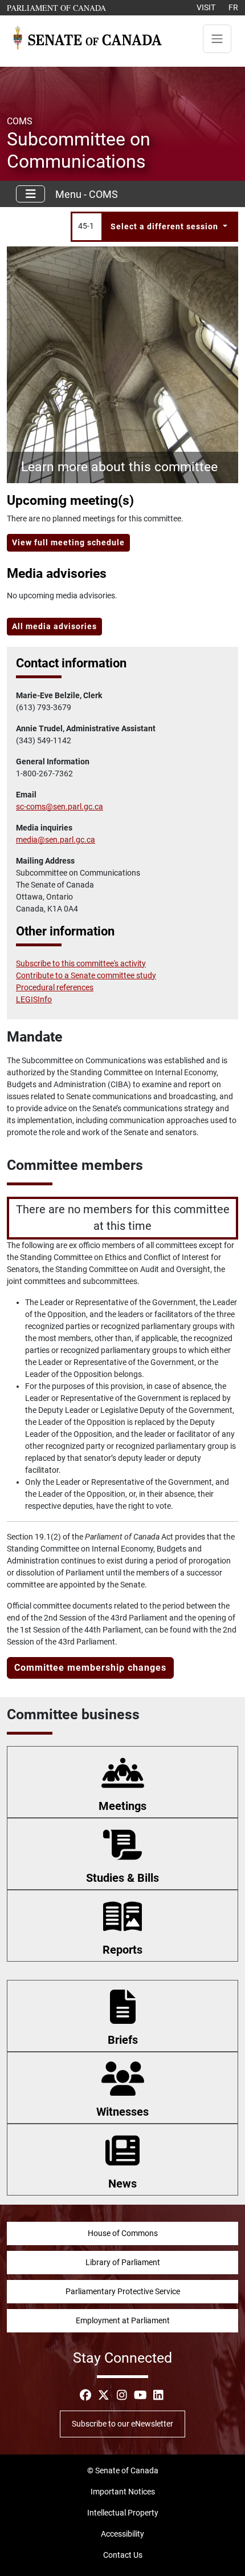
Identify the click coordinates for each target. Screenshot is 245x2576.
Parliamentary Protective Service (123, 2291)
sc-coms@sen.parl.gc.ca (60, 807)
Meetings (122, 1806)
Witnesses (122, 2112)
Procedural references (55, 987)
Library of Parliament (123, 2262)
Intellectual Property (123, 2513)
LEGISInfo (34, 999)
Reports (122, 1950)
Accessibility (122, 2534)
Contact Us (123, 2555)
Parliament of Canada (57, 7)
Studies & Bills (122, 1878)
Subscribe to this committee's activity (81, 963)
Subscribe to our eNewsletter (122, 2424)
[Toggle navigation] (217, 39)
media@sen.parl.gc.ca (56, 840)
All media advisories (54, 626)
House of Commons (123, 2233)
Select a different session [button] (166, 226)
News (122, 2184)
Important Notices (123, 2492)
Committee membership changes (90, 1668)
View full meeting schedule (68, 542)
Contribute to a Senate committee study (86, 975)
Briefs (123, 2040)
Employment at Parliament (123, 2320)
